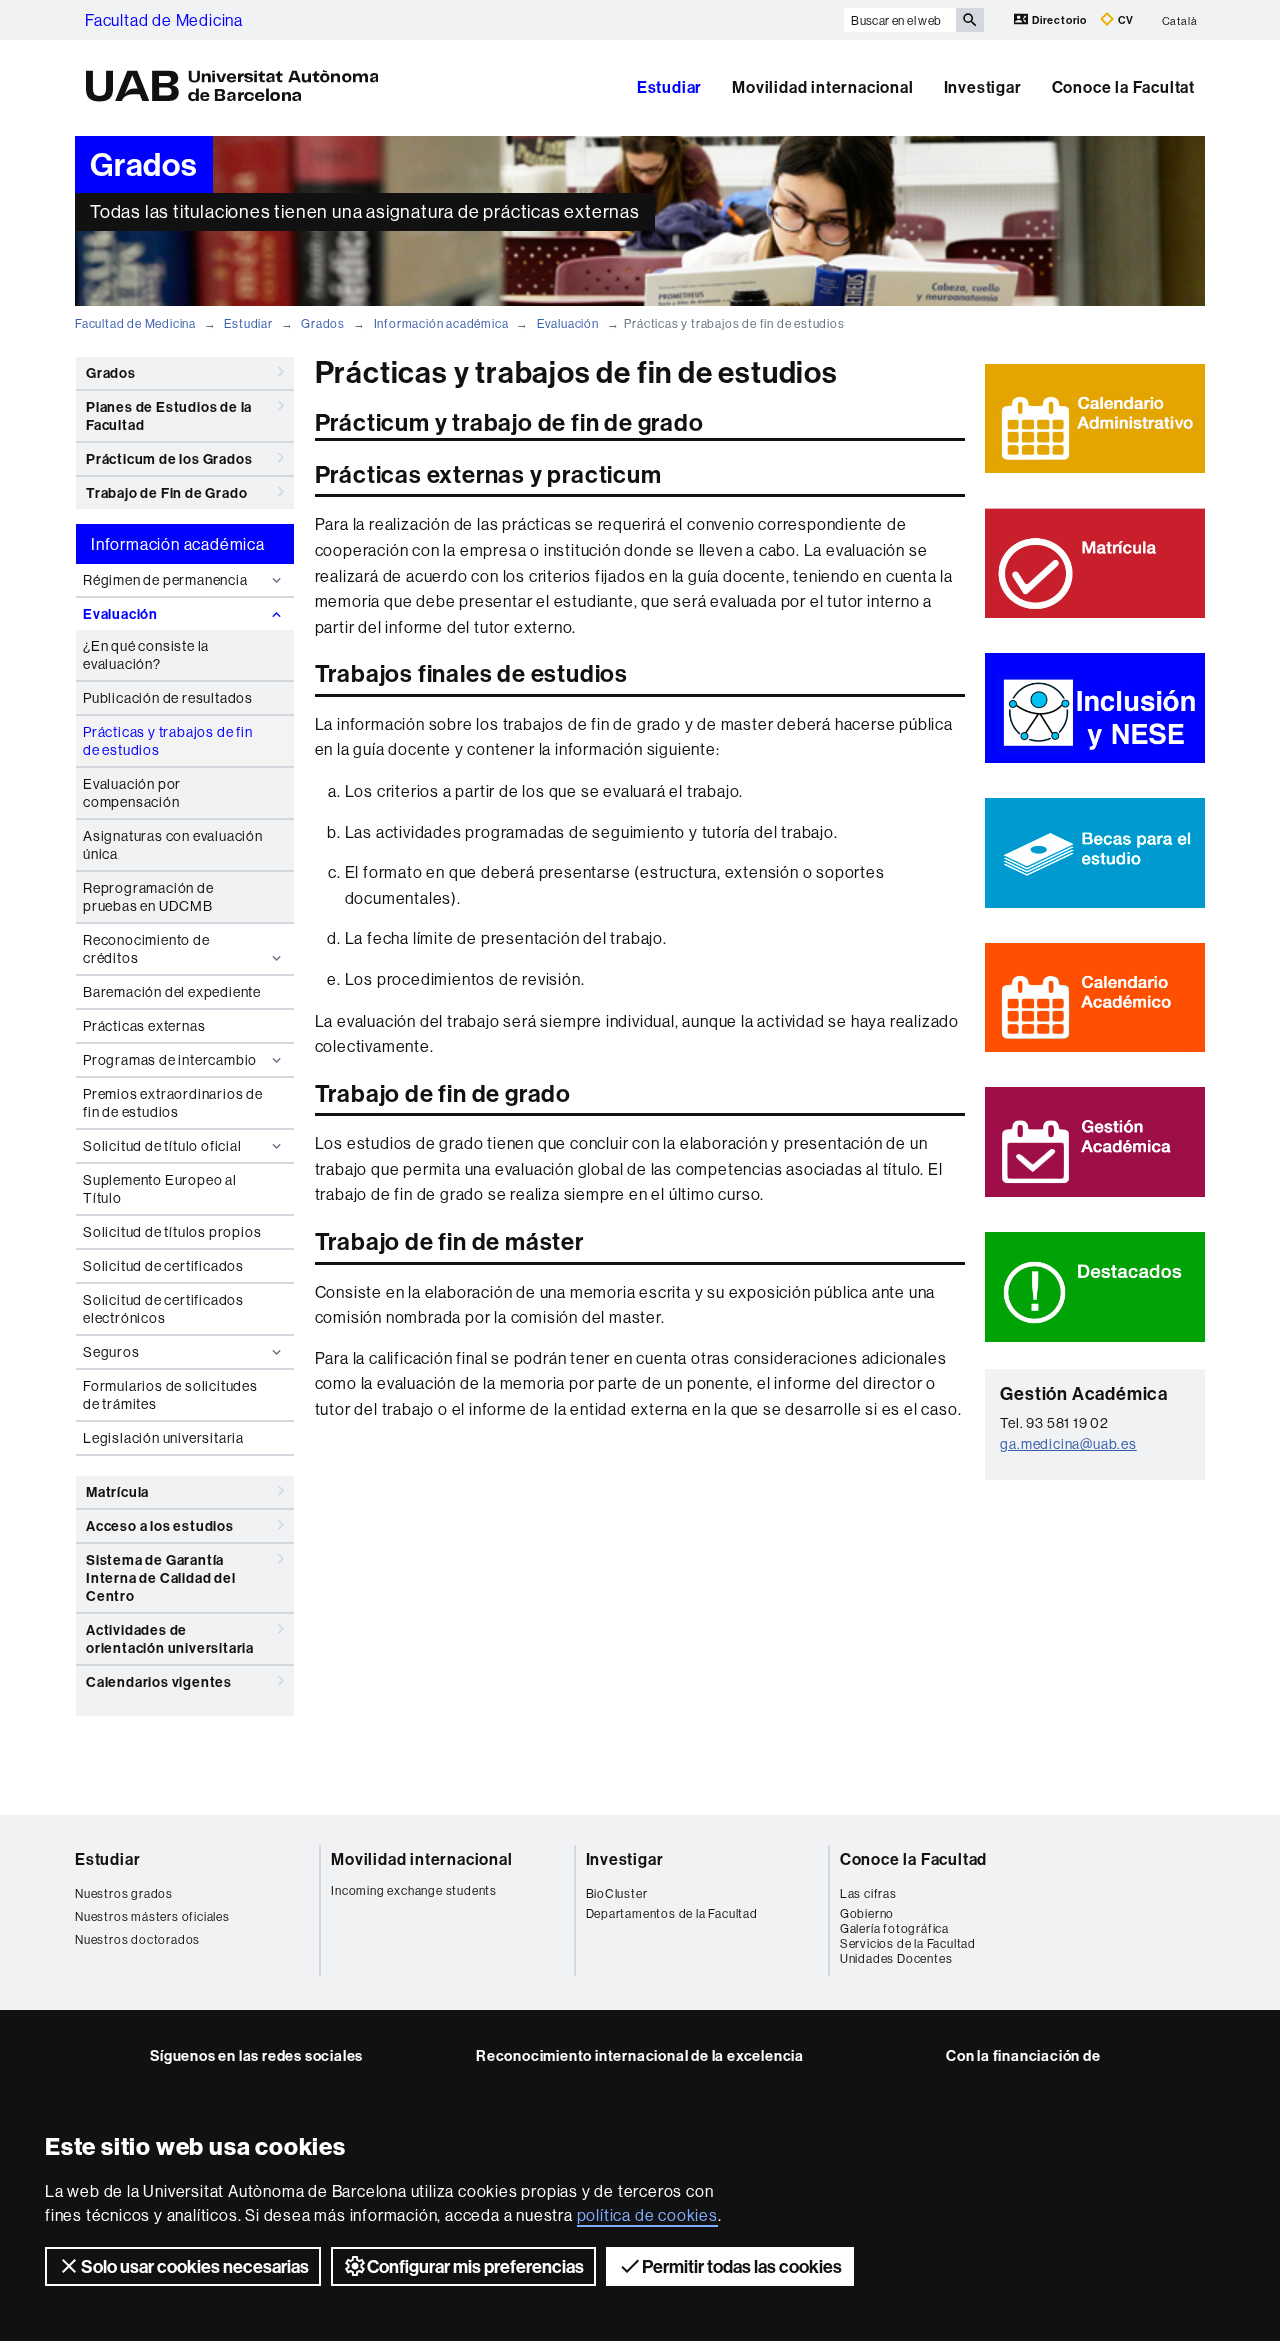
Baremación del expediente (172, 992)
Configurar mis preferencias (475, 2266)
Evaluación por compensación (132, 793)
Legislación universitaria (163, 1438)
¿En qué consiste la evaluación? (146, 655)
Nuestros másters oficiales (152, 1916)
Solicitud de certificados (163, 1266)
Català (1180, 20)
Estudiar (669, 87)
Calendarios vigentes (159, 1682)
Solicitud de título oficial (162, 1146)
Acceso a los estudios (160, 1526)
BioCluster (617, 1893)
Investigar (983, 87)
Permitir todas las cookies (742, 2266)
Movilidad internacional (822, 87)
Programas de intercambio (170, 1060)
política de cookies (647, 2215)
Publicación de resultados (168, 698)
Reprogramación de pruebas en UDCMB (148, 897)
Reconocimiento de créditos (146, 949)
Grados (323, 323)
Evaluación (568, 323)
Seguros (111, 1352)
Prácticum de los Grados (169, 459)
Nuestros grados (124, 1893)
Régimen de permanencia (165, 580)
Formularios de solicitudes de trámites (170, 1395)
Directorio (1059, 20)
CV (1124, 20)
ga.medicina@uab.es (1068, 1444)
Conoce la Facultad (913, 1859)
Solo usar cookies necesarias (195, 2266)
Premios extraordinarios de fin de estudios (173, 1103)
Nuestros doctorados (137, 1939)
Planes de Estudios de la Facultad (169, 416)
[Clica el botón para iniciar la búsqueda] (970, 20)
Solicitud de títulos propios (172, 1232)
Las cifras (868, 1893)
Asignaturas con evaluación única (173, 845)
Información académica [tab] (178, 544)
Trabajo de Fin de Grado (166, 493)
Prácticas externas (144, 1026)
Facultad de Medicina (164, 20)
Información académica (441, 323)
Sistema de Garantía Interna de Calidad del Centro (161, 1578)
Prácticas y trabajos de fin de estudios (168, 741)
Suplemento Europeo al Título (160, 1189)
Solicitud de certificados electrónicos (163, 1309)
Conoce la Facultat (1123, 87)
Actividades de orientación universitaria (170, 1639)
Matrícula (117, 1492)
